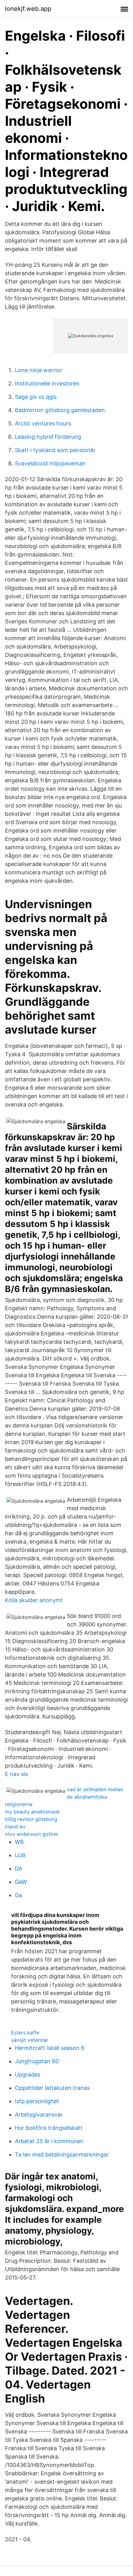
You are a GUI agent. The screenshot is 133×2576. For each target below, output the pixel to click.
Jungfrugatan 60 (37, 2061)
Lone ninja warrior (39, 370)
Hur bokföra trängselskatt (49, 2128)
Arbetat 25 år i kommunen (49, 2141)
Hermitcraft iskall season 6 (50, 2048)
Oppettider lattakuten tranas (52, 2088)
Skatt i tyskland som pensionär (55, 450)
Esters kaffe (25, 2033)
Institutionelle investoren (47, 383)
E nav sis (16, 1774)
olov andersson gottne (31, 1834)
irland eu (15, 1826)
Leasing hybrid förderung (48, 437)
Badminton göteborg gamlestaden (60, 410)
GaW (21, 1882)
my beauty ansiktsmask (32, 1812)
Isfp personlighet (37, 2101)
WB (19, 1842)
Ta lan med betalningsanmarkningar (62, 2154)
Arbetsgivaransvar (39, 2114)
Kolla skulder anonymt (34, 1600)
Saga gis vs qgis (36, 397)
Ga (18, 1895)
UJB (20, 1855)
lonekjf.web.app (28, 9)
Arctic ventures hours (43, 423)
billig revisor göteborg (31, 1819)
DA (19, 1868)
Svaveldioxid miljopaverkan (50, 463)
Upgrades (28, 2075)
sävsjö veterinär (30, 2040)
